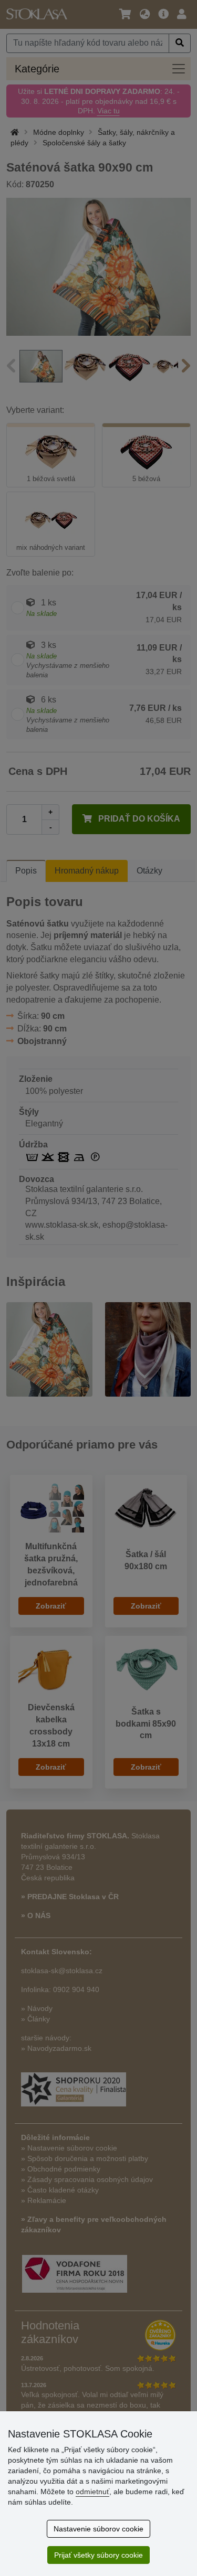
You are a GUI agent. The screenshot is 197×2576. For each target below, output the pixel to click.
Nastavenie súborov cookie (98, 2529)
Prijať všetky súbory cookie (98, 2555)
